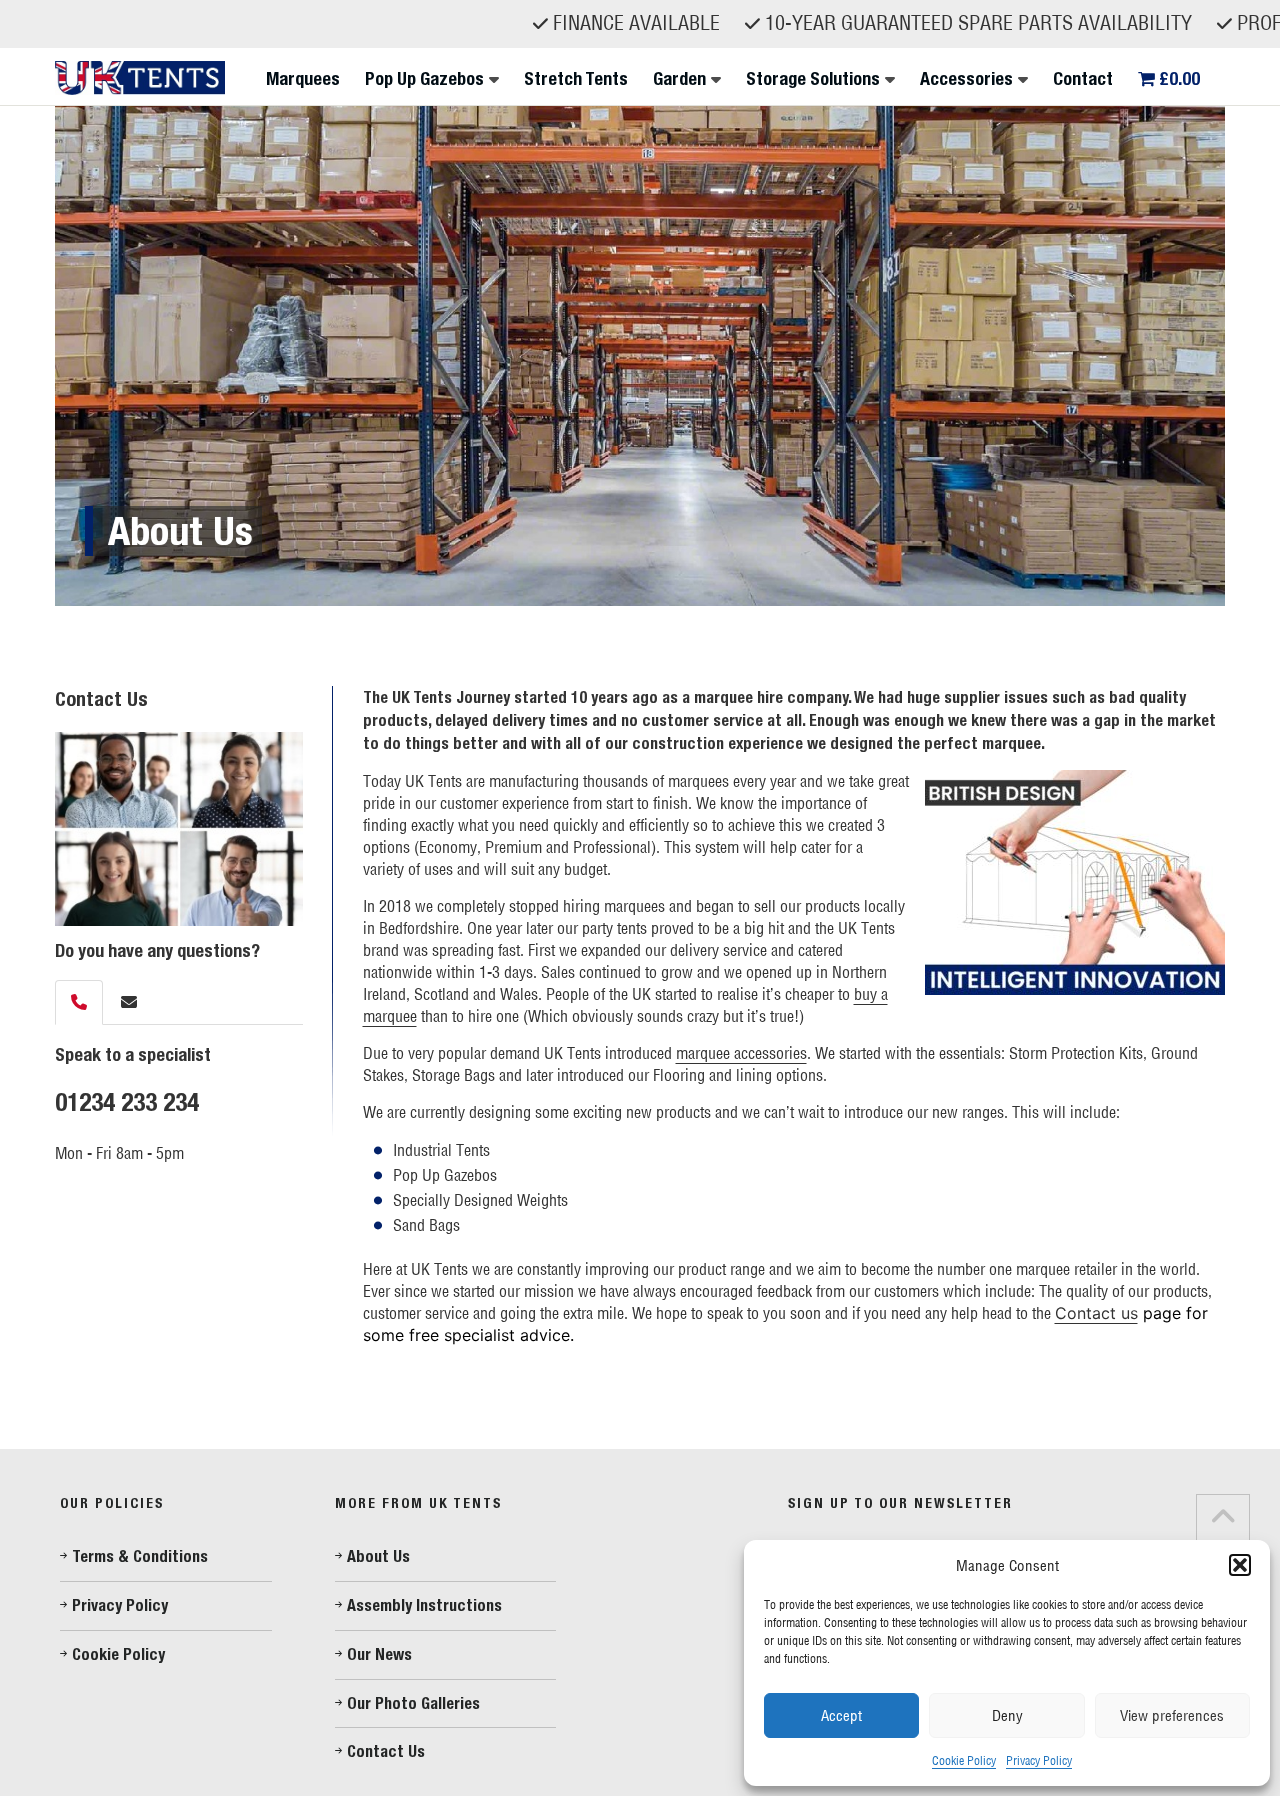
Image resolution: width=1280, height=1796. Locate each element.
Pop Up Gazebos (424, 79)
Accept (841, 1715)
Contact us (1096, 1313)
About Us (378, 1556)
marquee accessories (741, 1053)
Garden (679, 79)
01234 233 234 (127, 1102)
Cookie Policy (964, 1760)
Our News (379, 1654)
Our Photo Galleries (413, 1703)
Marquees (303, 79)
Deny (1007, 1715)
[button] (1240, 1565)
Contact (1083, 79)
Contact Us (386, 1751)
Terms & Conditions (140, 1556)
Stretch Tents (576, 79)
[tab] (79, 1002)
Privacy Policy (1039, 1760)
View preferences (1172, 1715)
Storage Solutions (813, 79)
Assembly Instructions (424, 1605)
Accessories (966, 79)
